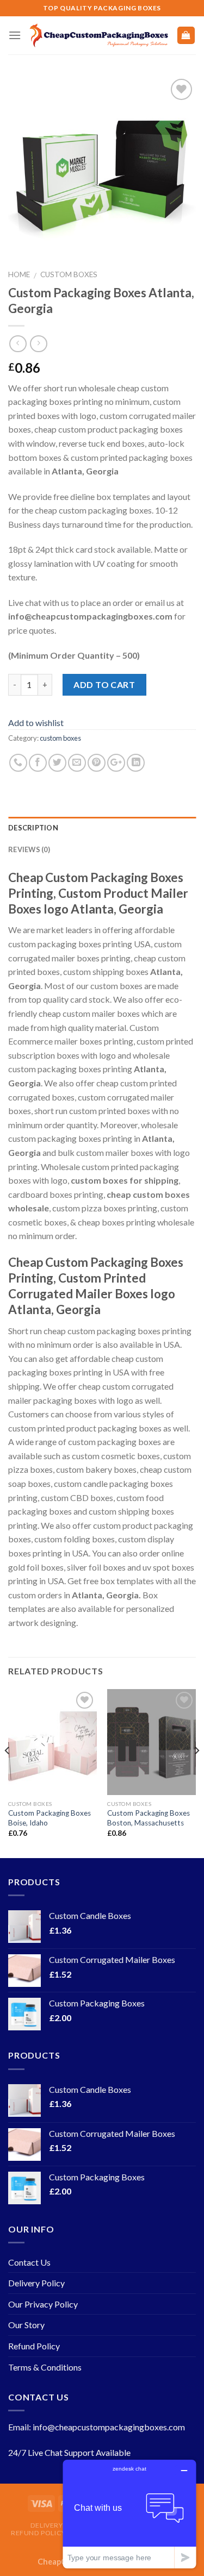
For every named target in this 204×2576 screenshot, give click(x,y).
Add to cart (104, 684)
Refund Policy (34, 2346)
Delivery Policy (36, 2283)
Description (33, 828)
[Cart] (186, 36)
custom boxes (69, 274)
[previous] (8, 1773)
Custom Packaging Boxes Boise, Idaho (50, 1818)
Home (19, 274)
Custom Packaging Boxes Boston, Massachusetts (149, 1818)
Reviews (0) (29, 849)
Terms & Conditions (45, 2367)
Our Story (26, 2325)
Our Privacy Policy (43, 2304)
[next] (196, 1773)
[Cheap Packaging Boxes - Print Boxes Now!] (99, 36)
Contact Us (29, 2262)
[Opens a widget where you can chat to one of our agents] (129, 2514)
